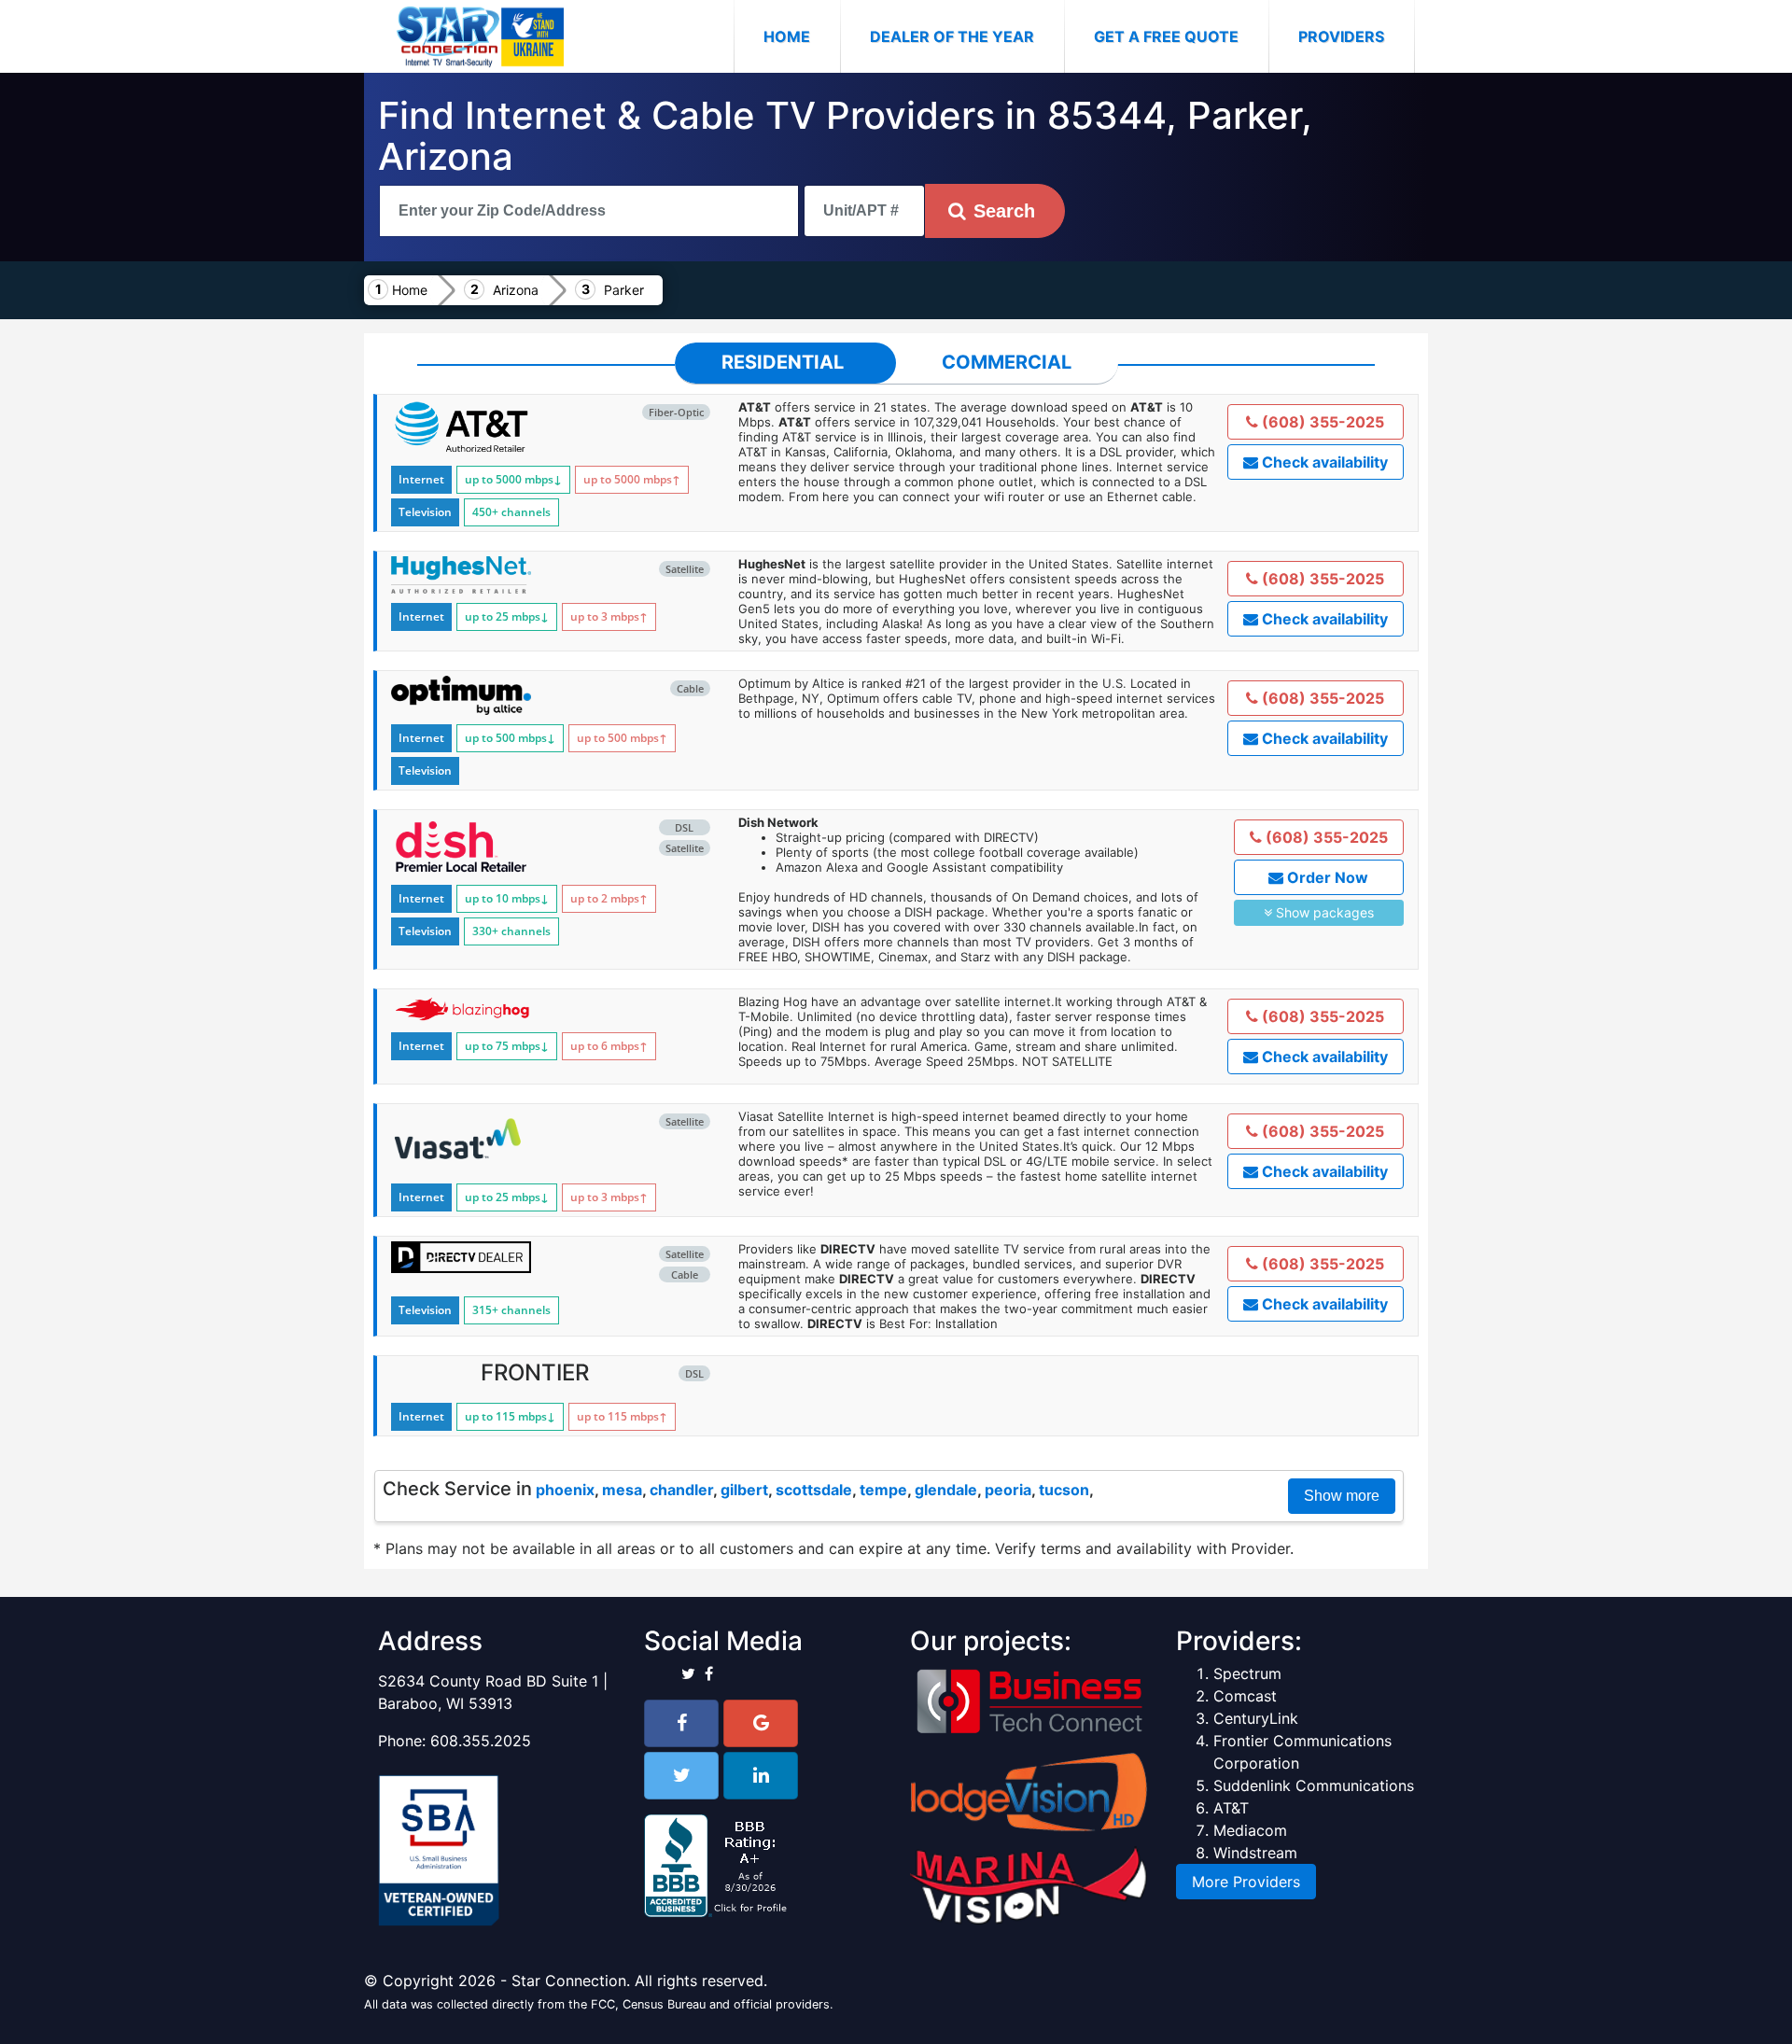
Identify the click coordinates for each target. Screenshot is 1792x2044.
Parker (624, 290)
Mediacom (1250, 1830)
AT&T (1231, 1808)
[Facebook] (681, 1723)
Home (802, 36)
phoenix (565, 1490)
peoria (1008, 1490)
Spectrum (1247, 1673)
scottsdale (814, 1490)
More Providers (1246, 1882)
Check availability (1323, 462)
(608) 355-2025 (1321, 422)
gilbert (744, 1490)
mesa (622, 1490)
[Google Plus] (761, 1723)
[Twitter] (681, 1776)
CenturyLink (1256, 1718)
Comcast (1245, 1696)
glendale (946, 1490)
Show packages (1323, 912)
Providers (1341, 36)
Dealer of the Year (952, 36)
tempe (883, 1490)
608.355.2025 (481, 1741)
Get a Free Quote (1166, 36)
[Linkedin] (761, 1776)
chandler (681, 1490)
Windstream (1255, 1853)
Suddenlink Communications (1314, 1785)
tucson (1064, 1490)
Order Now (1326, 877)
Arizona (516, 290)
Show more (1342, 1496)
